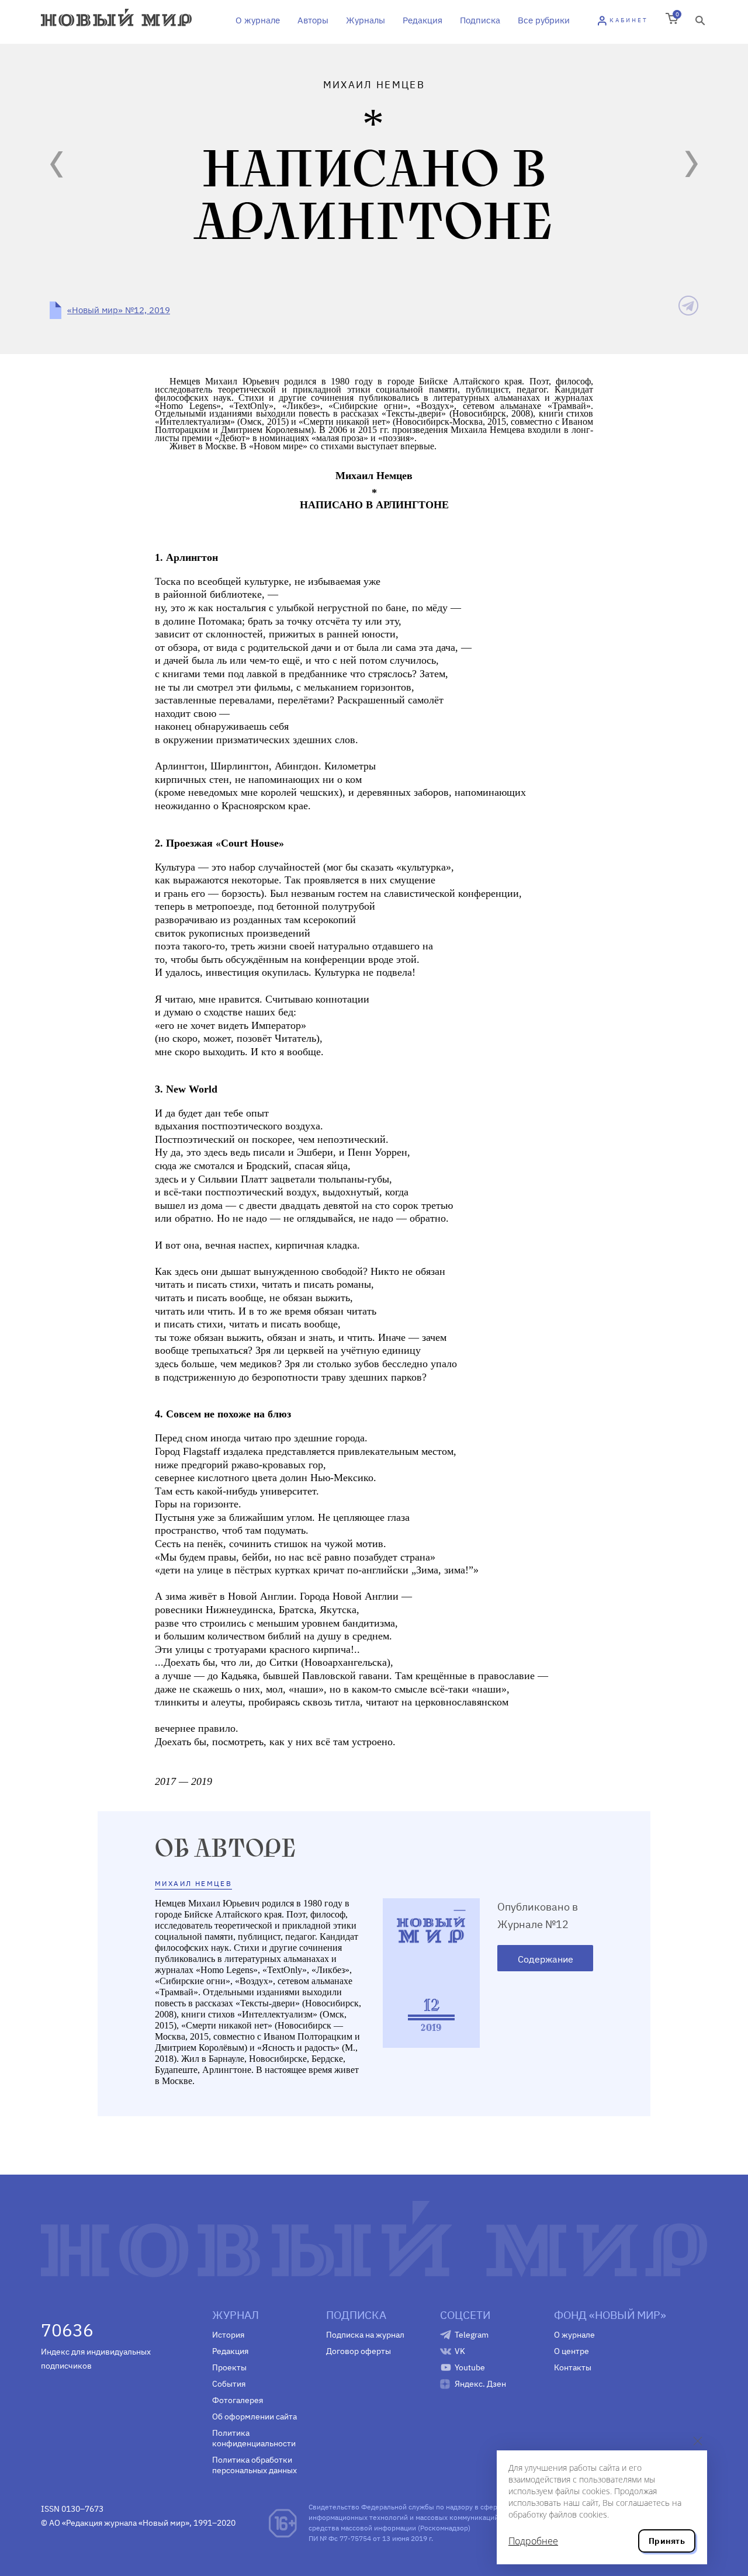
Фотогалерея (238, 2400)
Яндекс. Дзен (480, 2384)
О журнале (258, 20)
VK (460, 2351)
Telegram (472, 2335)
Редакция (423, 20)
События (229, 2384)
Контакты (573, 2367)
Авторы (313, 20)
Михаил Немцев (193, 1883)
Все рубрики (544, 20)
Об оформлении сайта (254, 2416)
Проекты (229, 2367)
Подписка (480, 20)
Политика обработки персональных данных (254, 2465)
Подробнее (533, 2541)
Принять (667, 2541)
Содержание (546, 1959)
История (228, 2335)
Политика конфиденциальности (254, 2438)
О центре (572, 2351)
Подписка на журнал (365, 2335)
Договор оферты (359, 2351)
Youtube (470, 2367)
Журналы (366, 20)
